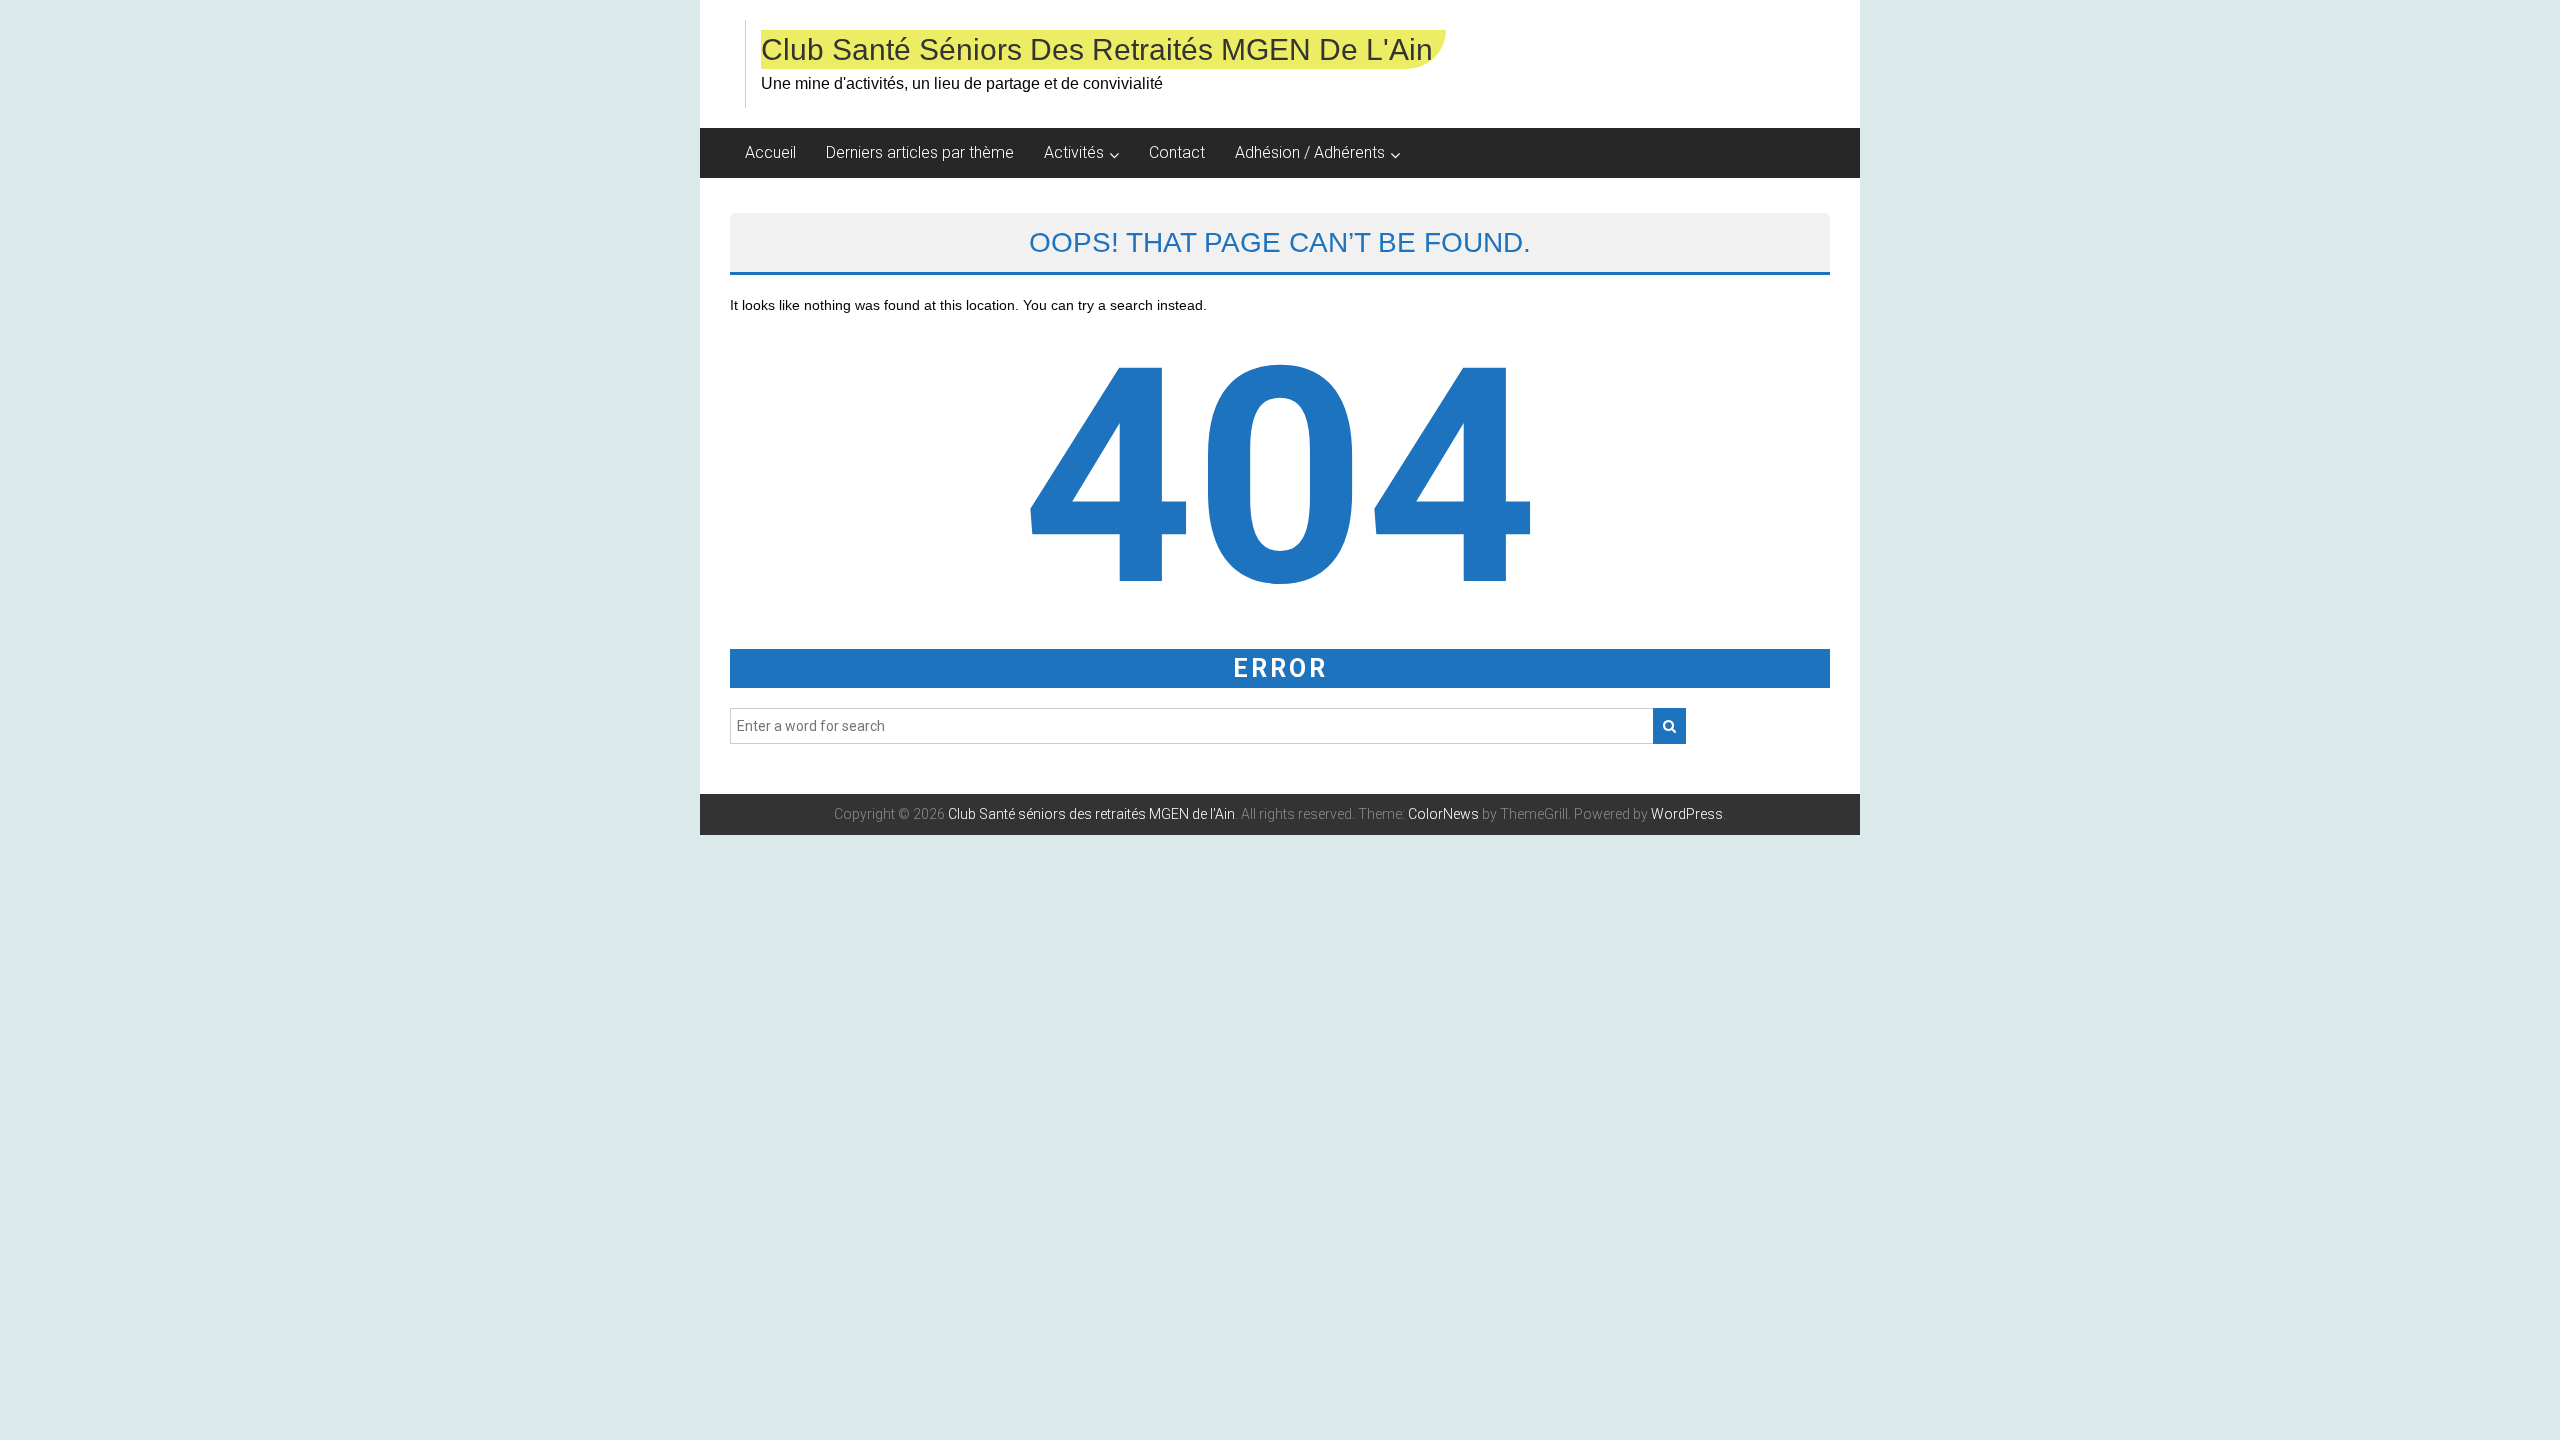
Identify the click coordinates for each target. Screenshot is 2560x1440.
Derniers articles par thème (920, 152)
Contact (1177, 152)
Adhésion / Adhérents (1310, 152)
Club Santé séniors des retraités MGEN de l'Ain (1097, 49)
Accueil (770, 152)
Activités (1074, 152)
